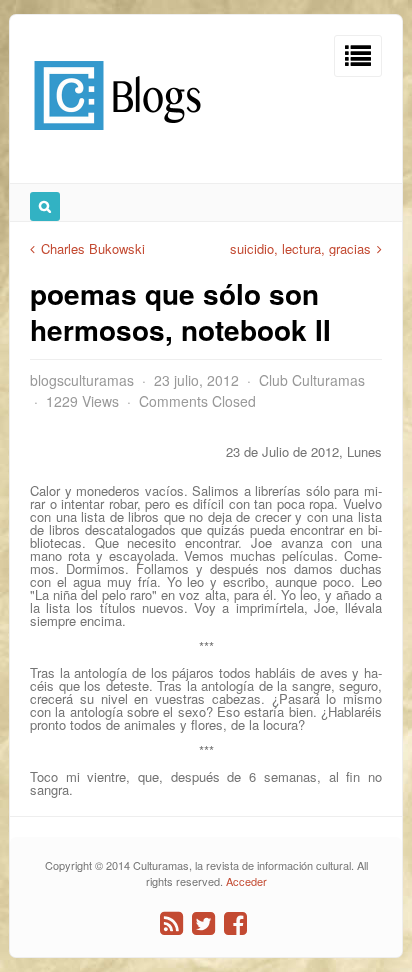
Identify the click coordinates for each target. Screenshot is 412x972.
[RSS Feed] (171, 923)
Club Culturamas (312, 380)
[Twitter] (203, 923)
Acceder (246, 881)
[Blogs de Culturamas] (117, 137)
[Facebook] (235, 923)
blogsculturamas (82, 380)
